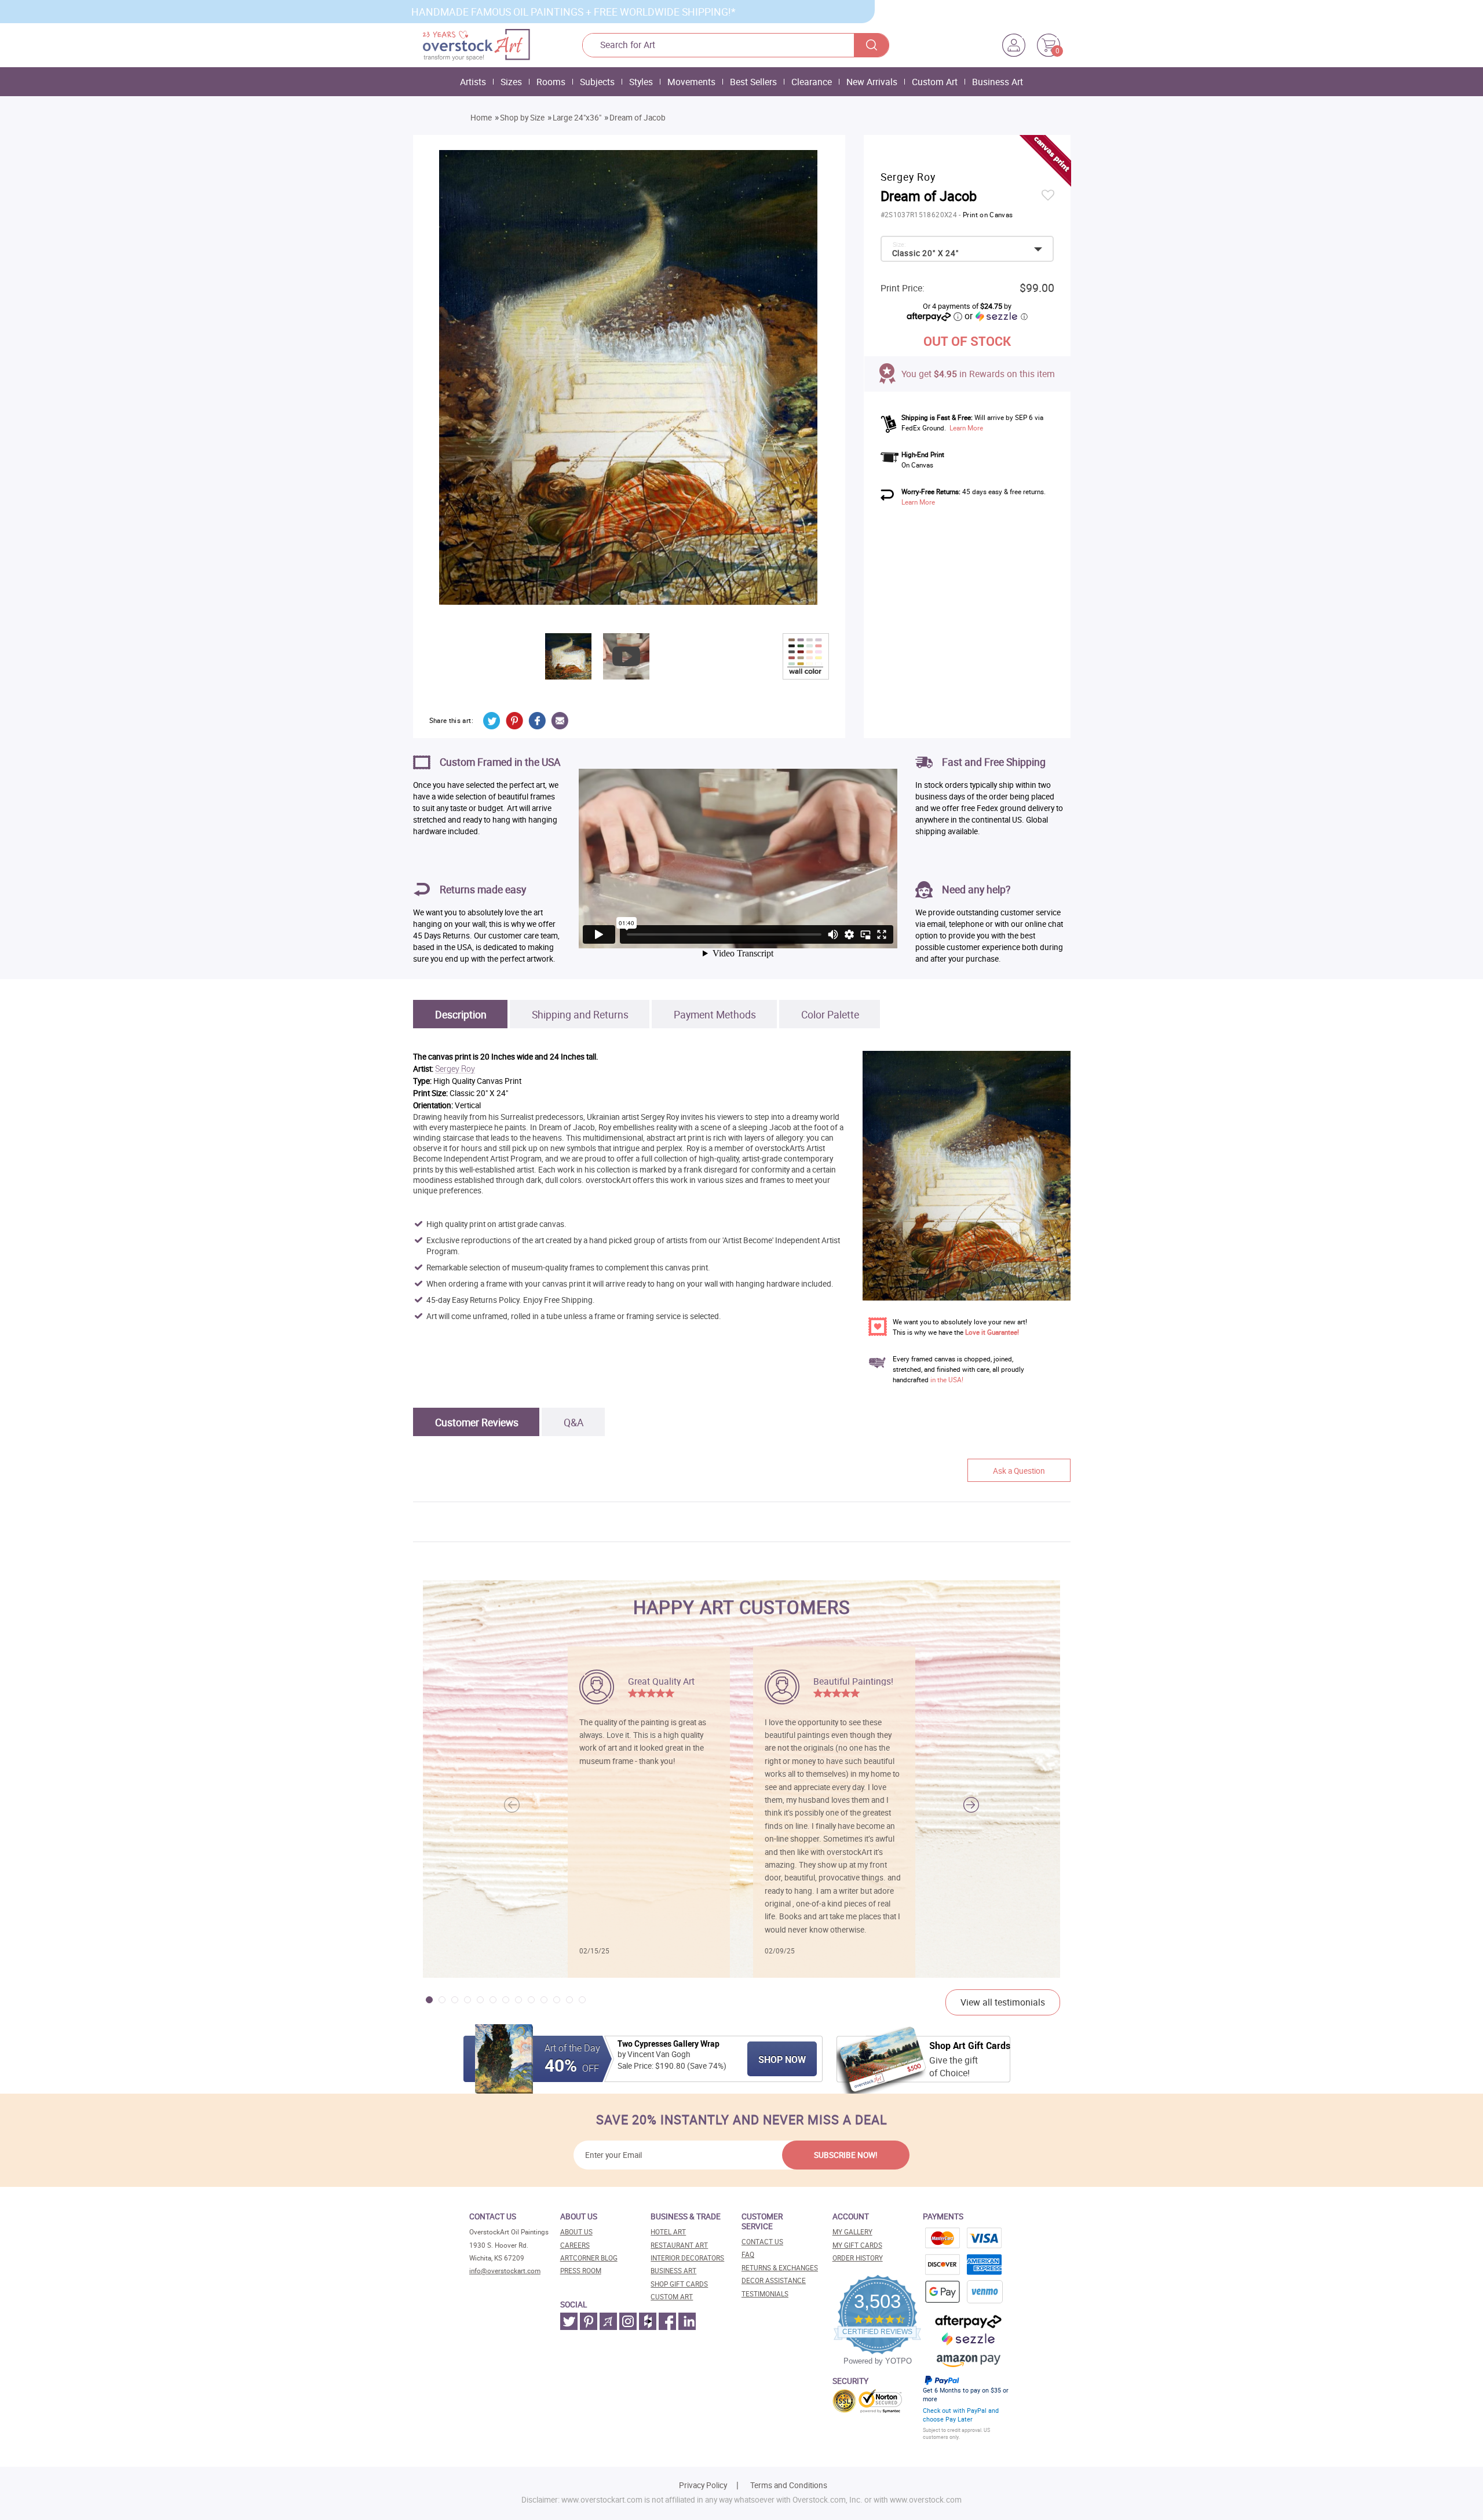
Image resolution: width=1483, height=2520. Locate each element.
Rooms (551, 82)
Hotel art (668, 2232)
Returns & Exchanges (780, 2268)
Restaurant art (679, 2245)
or (996, 316)
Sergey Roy (455, 1069)
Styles (641, 82)
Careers (575, 2245)
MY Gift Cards (857, 2245)
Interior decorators (687, 2258)
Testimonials (765, 2294)
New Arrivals (872, 82)
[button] (971, 1805)
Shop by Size (522, 118)
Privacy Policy (703, 2485)
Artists (473, 82)
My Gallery (852, 2232)
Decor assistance (774, 2280)
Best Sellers (753, 82)
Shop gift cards (679, 2284)
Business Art (998, 82)
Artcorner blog (589, 2258)
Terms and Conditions (789, 2485)
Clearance (812, 82)
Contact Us (762, 2242)
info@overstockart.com (505, 2271)
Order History (858, 2258)
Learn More (966, 428)
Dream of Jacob (638, 118)
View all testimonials (1003, 2002)
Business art (673, 2271)
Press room (581, 2271)
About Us (576, 2232)
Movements (691, 82)
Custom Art (935, 82)
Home (481, 118)
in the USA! (947, 1380)
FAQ (748, 2254)
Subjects (597, 82)
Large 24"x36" (577, 118)
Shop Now (782, 2059)
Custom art (672, 2297)
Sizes (511, 82)
